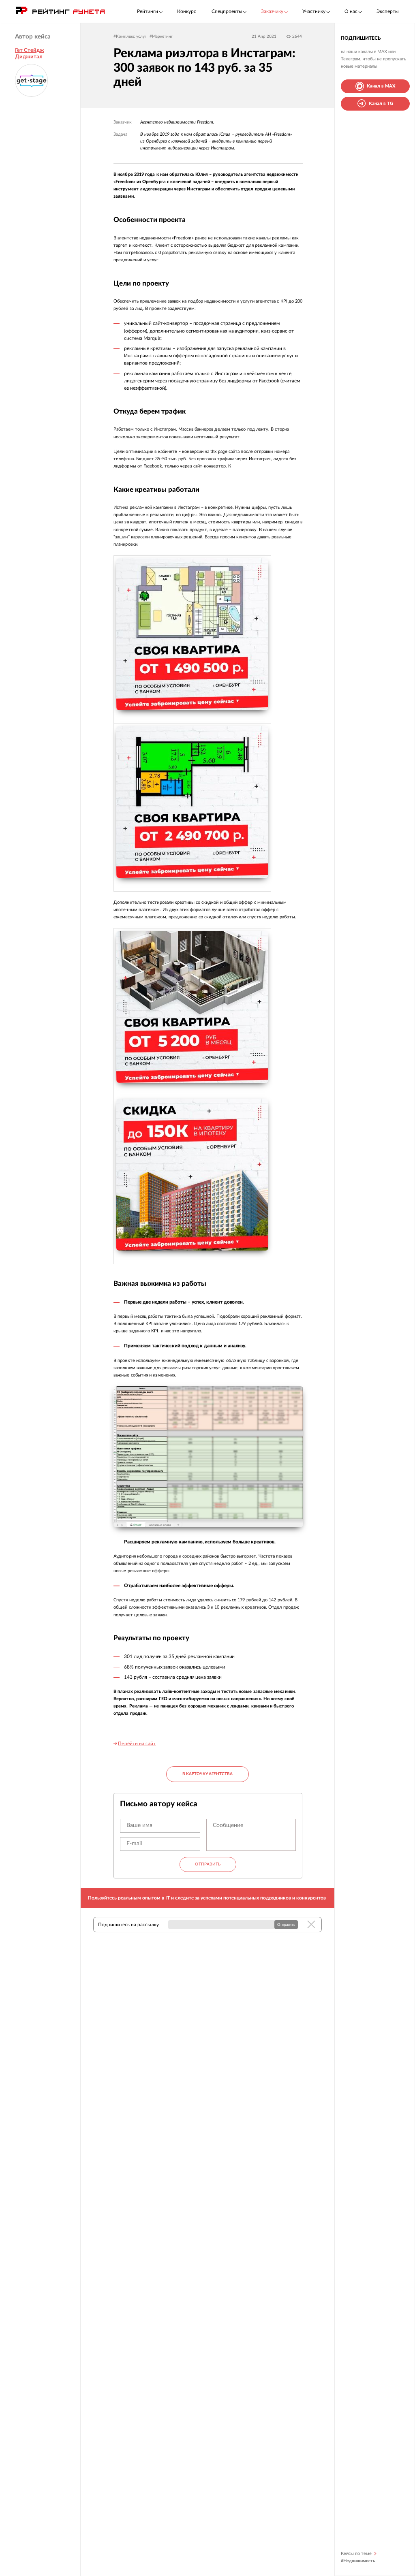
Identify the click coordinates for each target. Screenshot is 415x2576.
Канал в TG (381, 104)
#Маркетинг (161, 36)
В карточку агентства (207, 1774)
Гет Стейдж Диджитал (30, 53)
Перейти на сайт (137, 1744)
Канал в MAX (381, 86)
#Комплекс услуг (130, 36)
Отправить (208, 1864)
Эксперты (388, 11)
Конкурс (187, 11)
